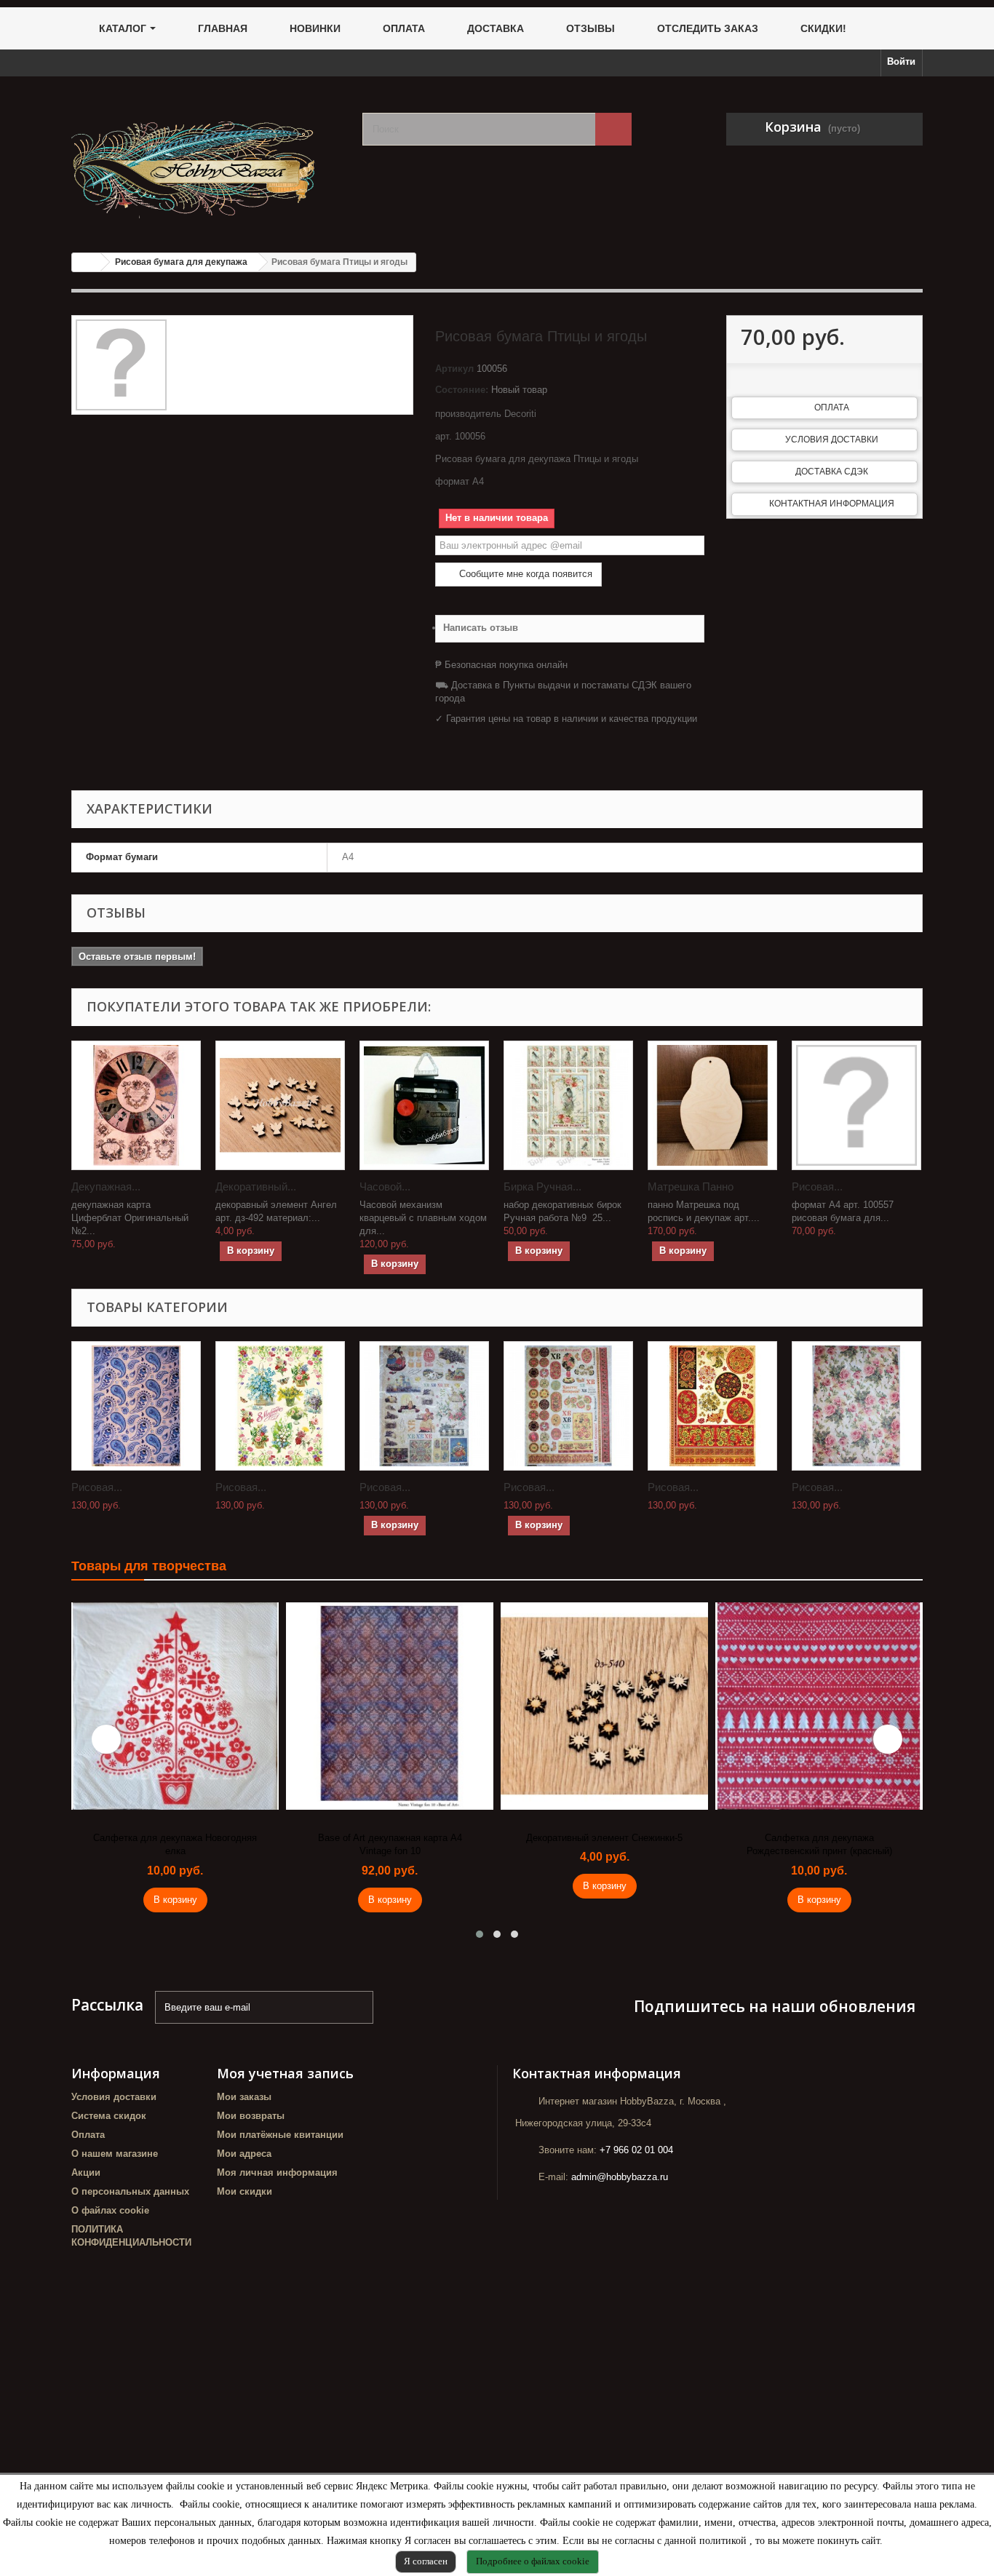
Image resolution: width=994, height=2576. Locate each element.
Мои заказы (244, 2097)
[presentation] (106, 1739)
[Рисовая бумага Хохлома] (712, 1406)
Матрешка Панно (691, 1186)
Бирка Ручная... (542, 1186)
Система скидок (109, 2116)
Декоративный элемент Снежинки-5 (604, 1838)
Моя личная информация (277, 2172)
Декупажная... (106, 1186)
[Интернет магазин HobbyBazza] (206, 159)
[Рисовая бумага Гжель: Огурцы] (136, 1406)
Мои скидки (244, 2191)
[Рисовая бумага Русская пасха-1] (424, 1406)
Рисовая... (817, 1186)
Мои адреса (244, 2154)
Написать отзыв (481, 628)
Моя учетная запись (285, 2073)
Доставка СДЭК (832, 472)
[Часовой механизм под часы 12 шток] (424, 1105)
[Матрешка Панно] (712, 1105)
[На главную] (87, 262)
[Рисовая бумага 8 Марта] (280, 1406)
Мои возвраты (251, 2116)
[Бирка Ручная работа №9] (568, 1105)
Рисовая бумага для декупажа (181, 262)
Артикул (454, 369)
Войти (901, 61)
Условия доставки (832, 440)
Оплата (832, 408)
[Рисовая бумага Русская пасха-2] (568, 1406)
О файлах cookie (110, 2210)
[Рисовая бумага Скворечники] (856, 1105)
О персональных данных (130, 2191)
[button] (480, 1934)
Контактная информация (832, 504)
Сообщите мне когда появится (524, 574)
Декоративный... (256, 1186)
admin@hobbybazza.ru (620, 2177)
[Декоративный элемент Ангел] (280, 1105)
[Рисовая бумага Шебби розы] (856, 1406)
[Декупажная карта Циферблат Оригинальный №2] (136, 1105)
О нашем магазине (115, 2154)
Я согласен (426, 2561)
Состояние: (462, 390)
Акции (86, 2172)
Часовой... (385, 1186)
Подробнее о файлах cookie (533, 2561)
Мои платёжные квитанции (280, 2135)
